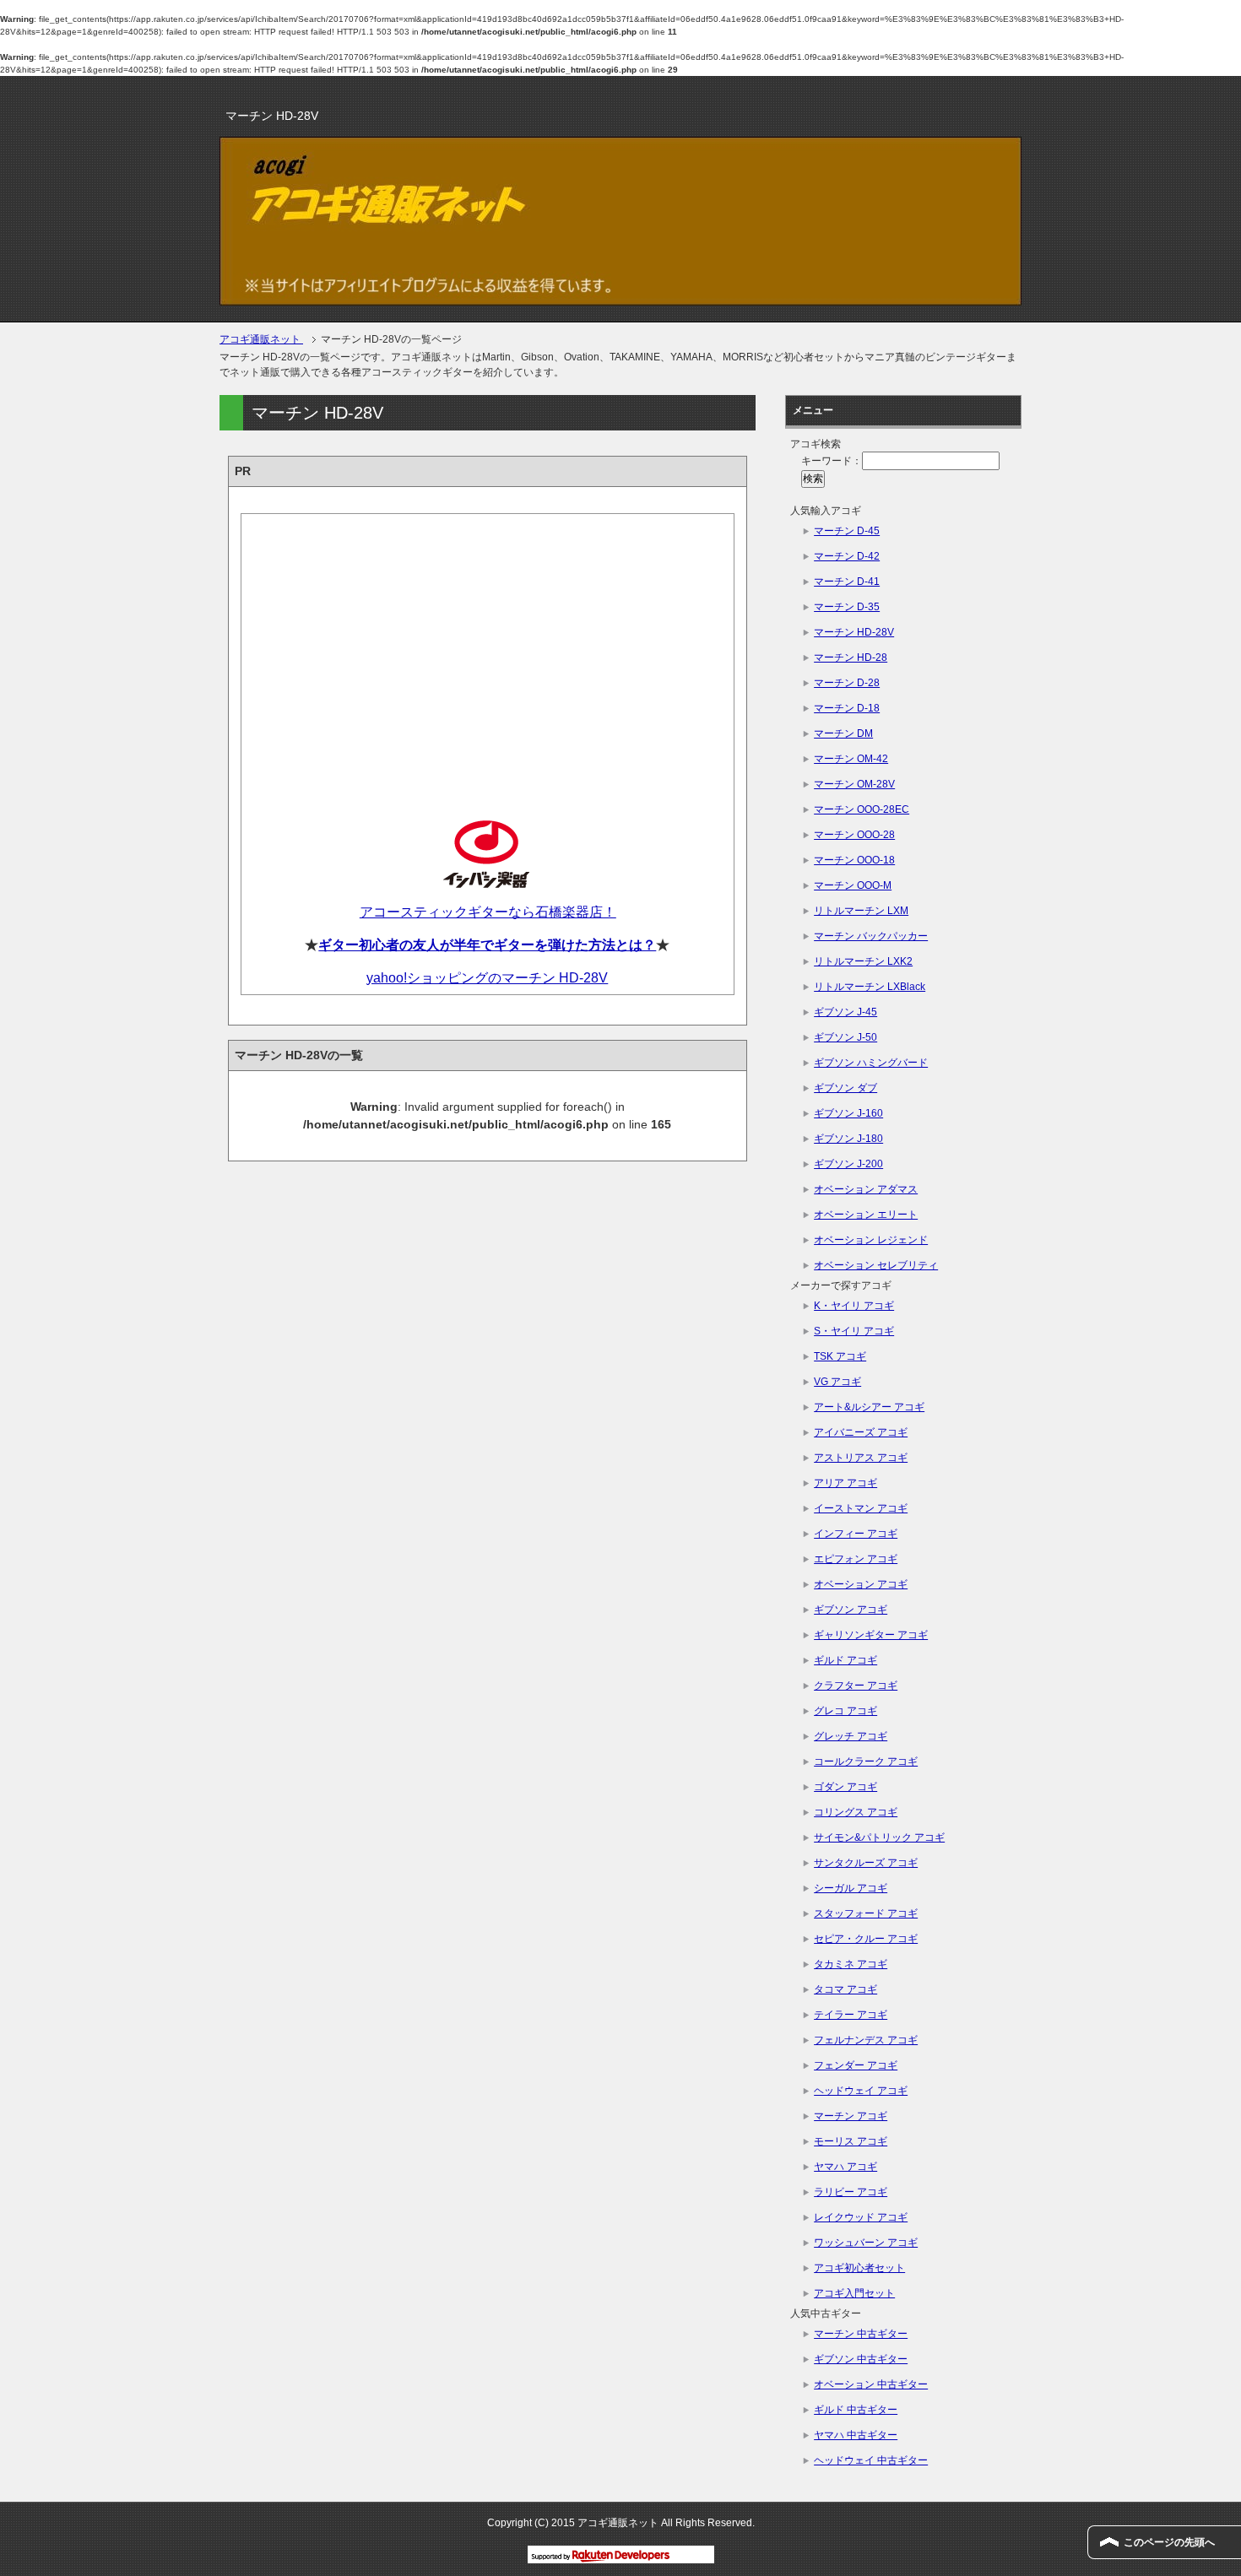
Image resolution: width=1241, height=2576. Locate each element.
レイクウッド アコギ (861, 2217)
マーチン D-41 (847, 582)
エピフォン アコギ (856, 1559)
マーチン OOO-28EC (862, 809)
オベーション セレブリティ (876, 1265)
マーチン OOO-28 (854, 835)
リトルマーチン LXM (861, 911)
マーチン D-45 (847, 531)
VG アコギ (837, 1382)
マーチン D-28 (847, 683)
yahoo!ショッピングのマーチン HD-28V (487, 978)
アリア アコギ (845, 1483)
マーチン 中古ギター (861, 2334)
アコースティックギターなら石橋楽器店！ (488, 912)
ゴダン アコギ (845, 1787)
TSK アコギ (840, 1356)
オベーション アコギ (861, 1584)
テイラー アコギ (851, 2015)
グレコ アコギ (845, 1711)
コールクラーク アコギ (866, 1762)
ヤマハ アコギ (845, 2167)
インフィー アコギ (856, 1534)
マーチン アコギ (851, 2116)
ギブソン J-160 (848, 1113)
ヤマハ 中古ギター (856, 2435)
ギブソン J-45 (845, 1012)
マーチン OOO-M (853, 885)
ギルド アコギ (845, 1660)
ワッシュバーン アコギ (866, 2243)
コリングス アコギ (856, 1812)
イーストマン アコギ (861, 1508)
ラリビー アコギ (851, 2192)
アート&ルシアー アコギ (869, 1407)
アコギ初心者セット (859, 2268)
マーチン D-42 (847, 556)
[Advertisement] (488, 654)
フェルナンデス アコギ (866, 2040)
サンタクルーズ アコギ (866, 1863)
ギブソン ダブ (845, 1088)
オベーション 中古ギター (871, 2384)
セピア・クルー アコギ (866, 1939)
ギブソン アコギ (851, 1610)
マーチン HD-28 (851, 658)
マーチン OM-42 (851, 759)
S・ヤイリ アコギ (854, 1331)
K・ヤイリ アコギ (854, 1306)
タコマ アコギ (845, 1989)
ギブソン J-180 (848, 1139)
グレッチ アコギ (851, 1736)
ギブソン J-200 (848, 1164)
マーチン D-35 (847, 607)
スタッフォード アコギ (866, 1913)
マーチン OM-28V (854, 784)
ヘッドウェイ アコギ (861, 2091)
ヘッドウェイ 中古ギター (871, 2460)
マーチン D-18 (847, 708)
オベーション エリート (866, 1215)
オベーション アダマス (866, 1189)
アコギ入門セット (854, 2293)
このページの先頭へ (1169, 2542)
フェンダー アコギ (856, 2065)
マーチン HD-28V (854, 632)
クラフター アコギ (856, 1686)
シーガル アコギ (851, 1888)
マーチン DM (843, 733)
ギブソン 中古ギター (861, 2359)
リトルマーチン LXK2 (863, 961)
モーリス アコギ (851, 2141)
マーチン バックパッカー (871, 936)
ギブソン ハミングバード (871, 1063)
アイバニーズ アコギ (861, 1432)
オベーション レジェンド (871, 1240)
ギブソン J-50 (845, 1037)
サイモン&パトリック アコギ (879, 1837)
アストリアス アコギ (861, 1458)
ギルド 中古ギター (856, 2410)
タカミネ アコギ (851, 1964)
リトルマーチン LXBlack (870, 987)
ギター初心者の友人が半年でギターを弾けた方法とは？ (487, 945)
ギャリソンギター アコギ (871, 1635)
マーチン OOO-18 (854, 860)
